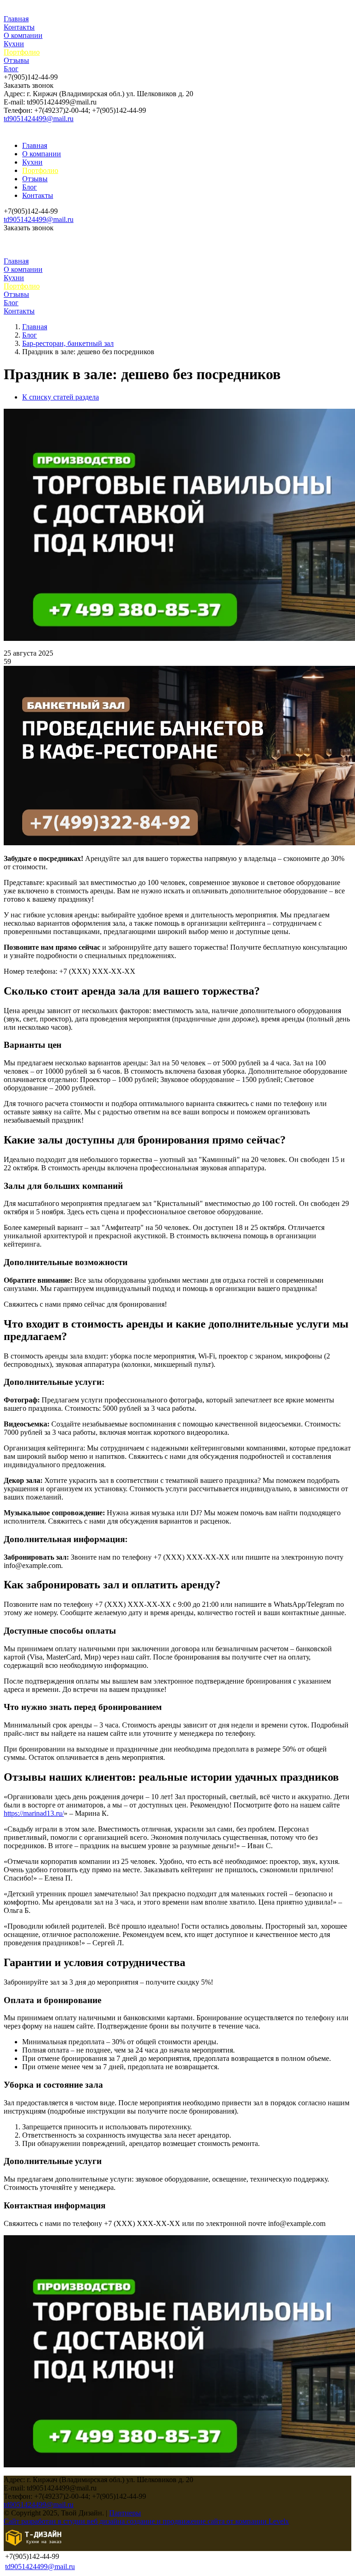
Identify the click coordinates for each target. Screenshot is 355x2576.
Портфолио (22, 52)
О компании (23, 35)
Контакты (19, 27)
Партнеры (125, 2513)
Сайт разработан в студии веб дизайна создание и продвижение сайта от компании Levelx (146, 2521)
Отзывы (16, 60)
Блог (11, 69)
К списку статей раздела (61, 397)
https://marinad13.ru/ (34, 1813)
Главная (16, 19)
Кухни (14, 44)
